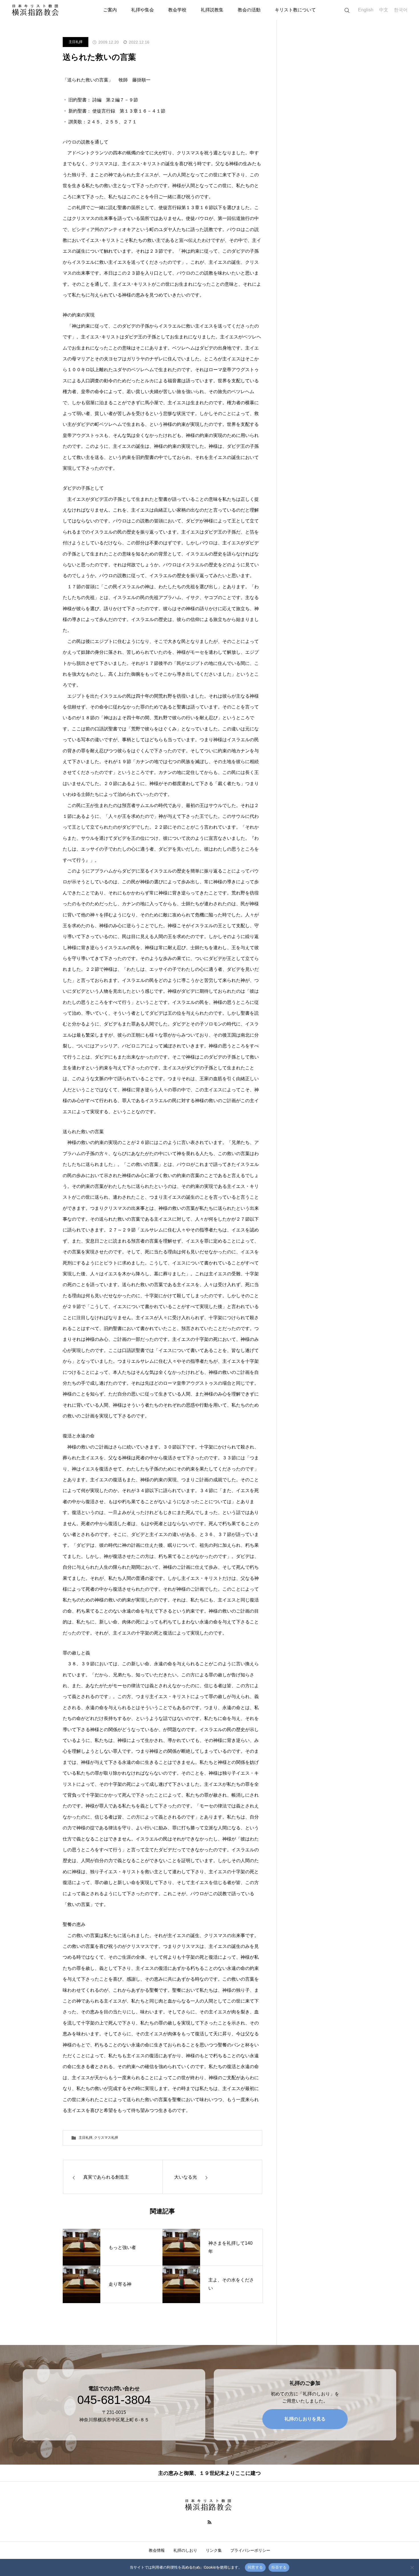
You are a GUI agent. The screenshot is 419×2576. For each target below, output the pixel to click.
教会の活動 (249, 10)
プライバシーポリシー (250, 2550)
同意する (255, 2567)
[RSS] (210, 2522)
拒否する (279, 2567)
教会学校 (177, 10)
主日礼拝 (76, 42)
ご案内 (110, 10)
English (366, 10)
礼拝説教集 (212, 10)
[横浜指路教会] (37, 10)
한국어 (401, 10)
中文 (384, 10)
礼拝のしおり (185, 2550)
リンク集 (214, 2550)
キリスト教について (295, 10)
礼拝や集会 (143, 10)
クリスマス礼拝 (106, 2138)
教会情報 (157, 2550)
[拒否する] (412, 2567)
